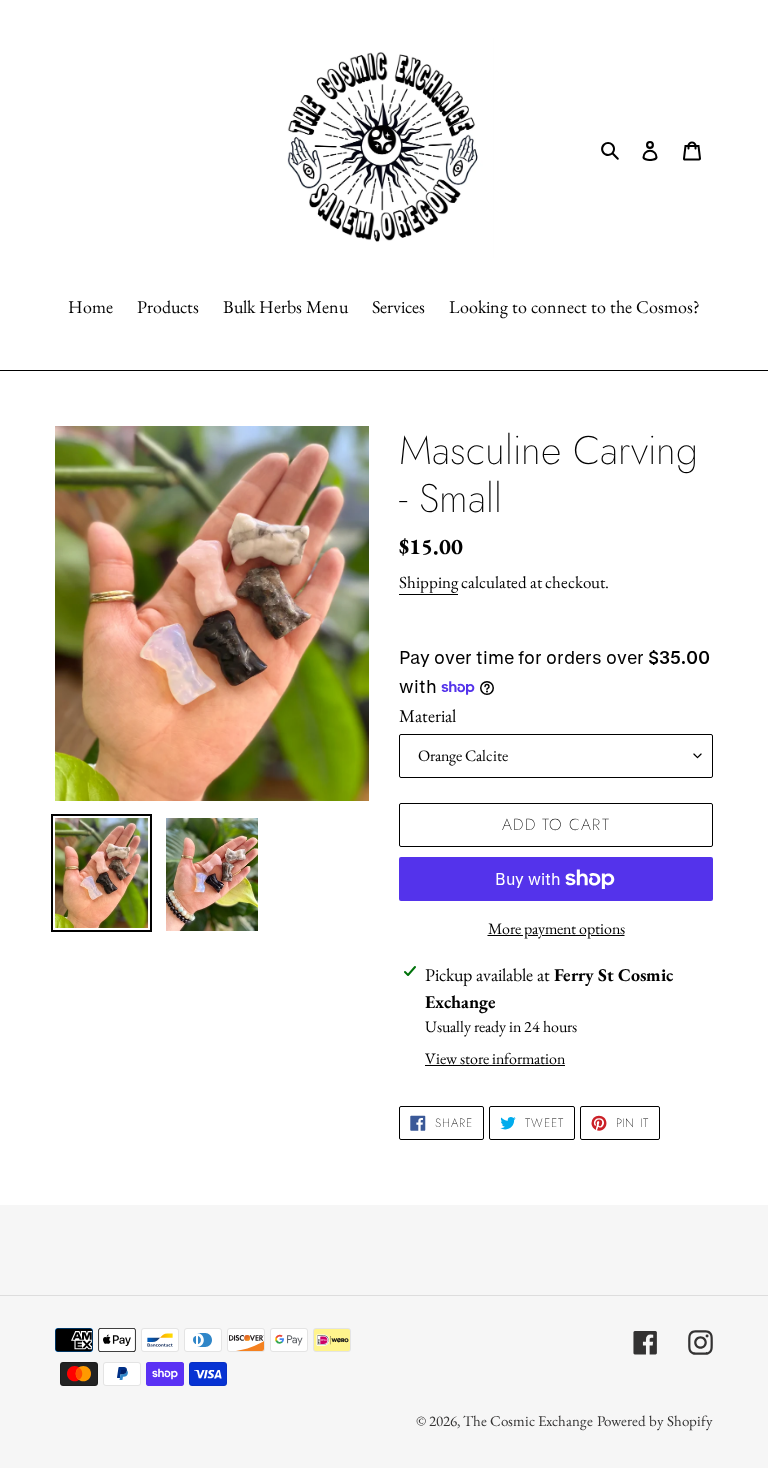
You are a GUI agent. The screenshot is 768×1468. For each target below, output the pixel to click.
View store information (495, 1058)
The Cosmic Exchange (528, 1420)
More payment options (556, 928)
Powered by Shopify (655, 1420)
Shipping (428, 582)
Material (427, 715)
